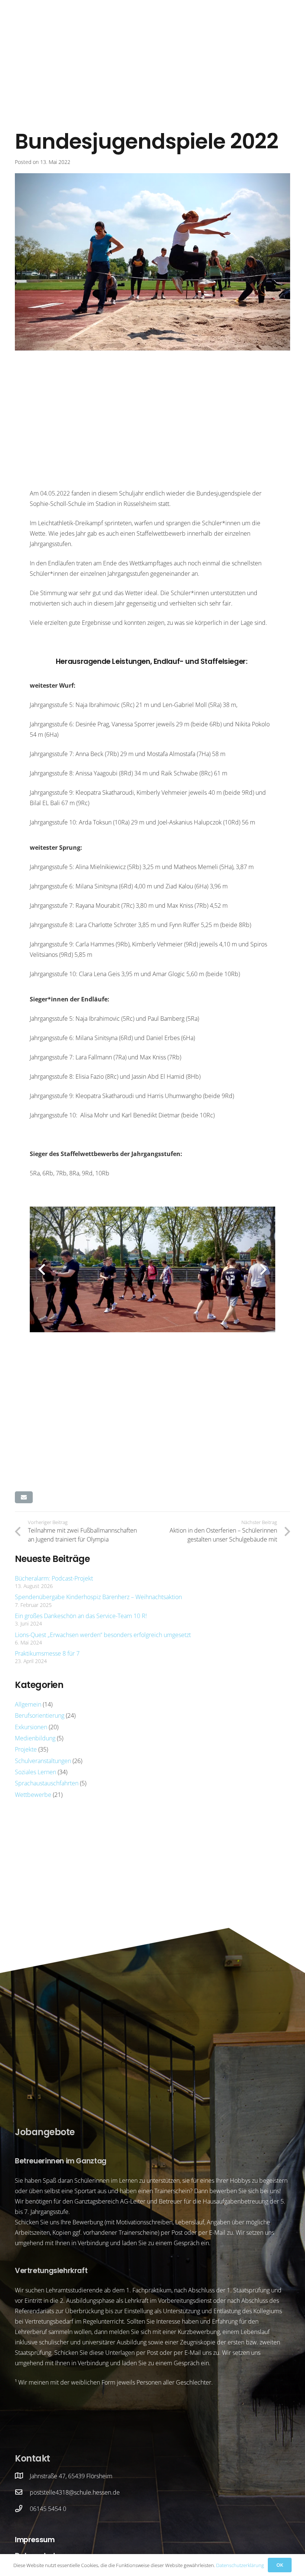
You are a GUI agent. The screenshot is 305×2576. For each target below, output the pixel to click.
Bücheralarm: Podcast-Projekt (54, 1578)
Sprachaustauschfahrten (47, 1783)
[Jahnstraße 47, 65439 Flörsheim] (22, 2476)
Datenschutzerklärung (240, 2565)
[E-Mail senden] (24, 1497)
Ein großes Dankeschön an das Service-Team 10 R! (81, 1616)
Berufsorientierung (40, 1715)
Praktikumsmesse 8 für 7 (47, 1653)
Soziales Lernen (36, 1772)
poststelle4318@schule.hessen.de (75, 2492)
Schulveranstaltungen (43, 1761)
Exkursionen (31, 1727)
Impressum (35, 2540)
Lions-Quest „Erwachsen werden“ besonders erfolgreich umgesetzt (103, 1635)
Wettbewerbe (33, 1795)
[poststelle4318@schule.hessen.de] (22, 2492)
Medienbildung (35, 1738)
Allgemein (28, 1704)
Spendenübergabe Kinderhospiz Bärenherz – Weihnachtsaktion (98, 1597)
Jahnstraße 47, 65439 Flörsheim (71, 2476)
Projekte (26, 1749)
